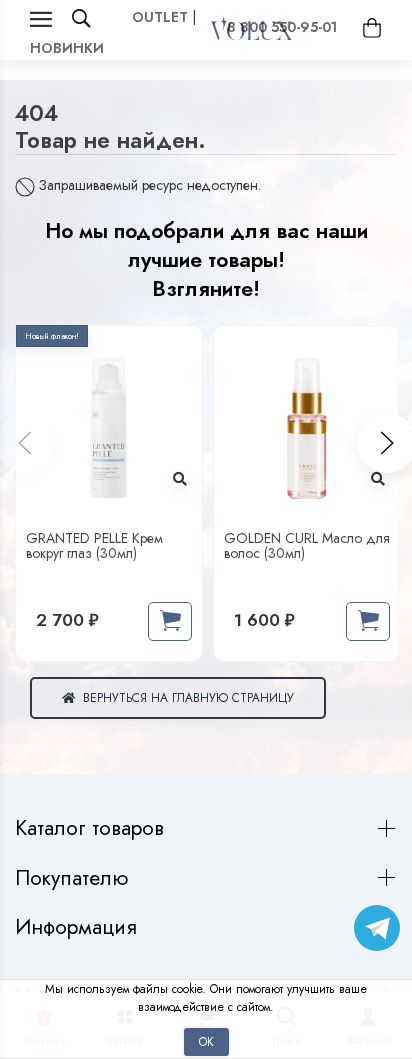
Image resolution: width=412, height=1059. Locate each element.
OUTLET (160, 17)
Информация (79, 927)
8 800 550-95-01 (282, 27)
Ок (206, 1041)
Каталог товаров (92, 828)
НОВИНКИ (67, 48)
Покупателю (74, 878)
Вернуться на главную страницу (184, 697)
